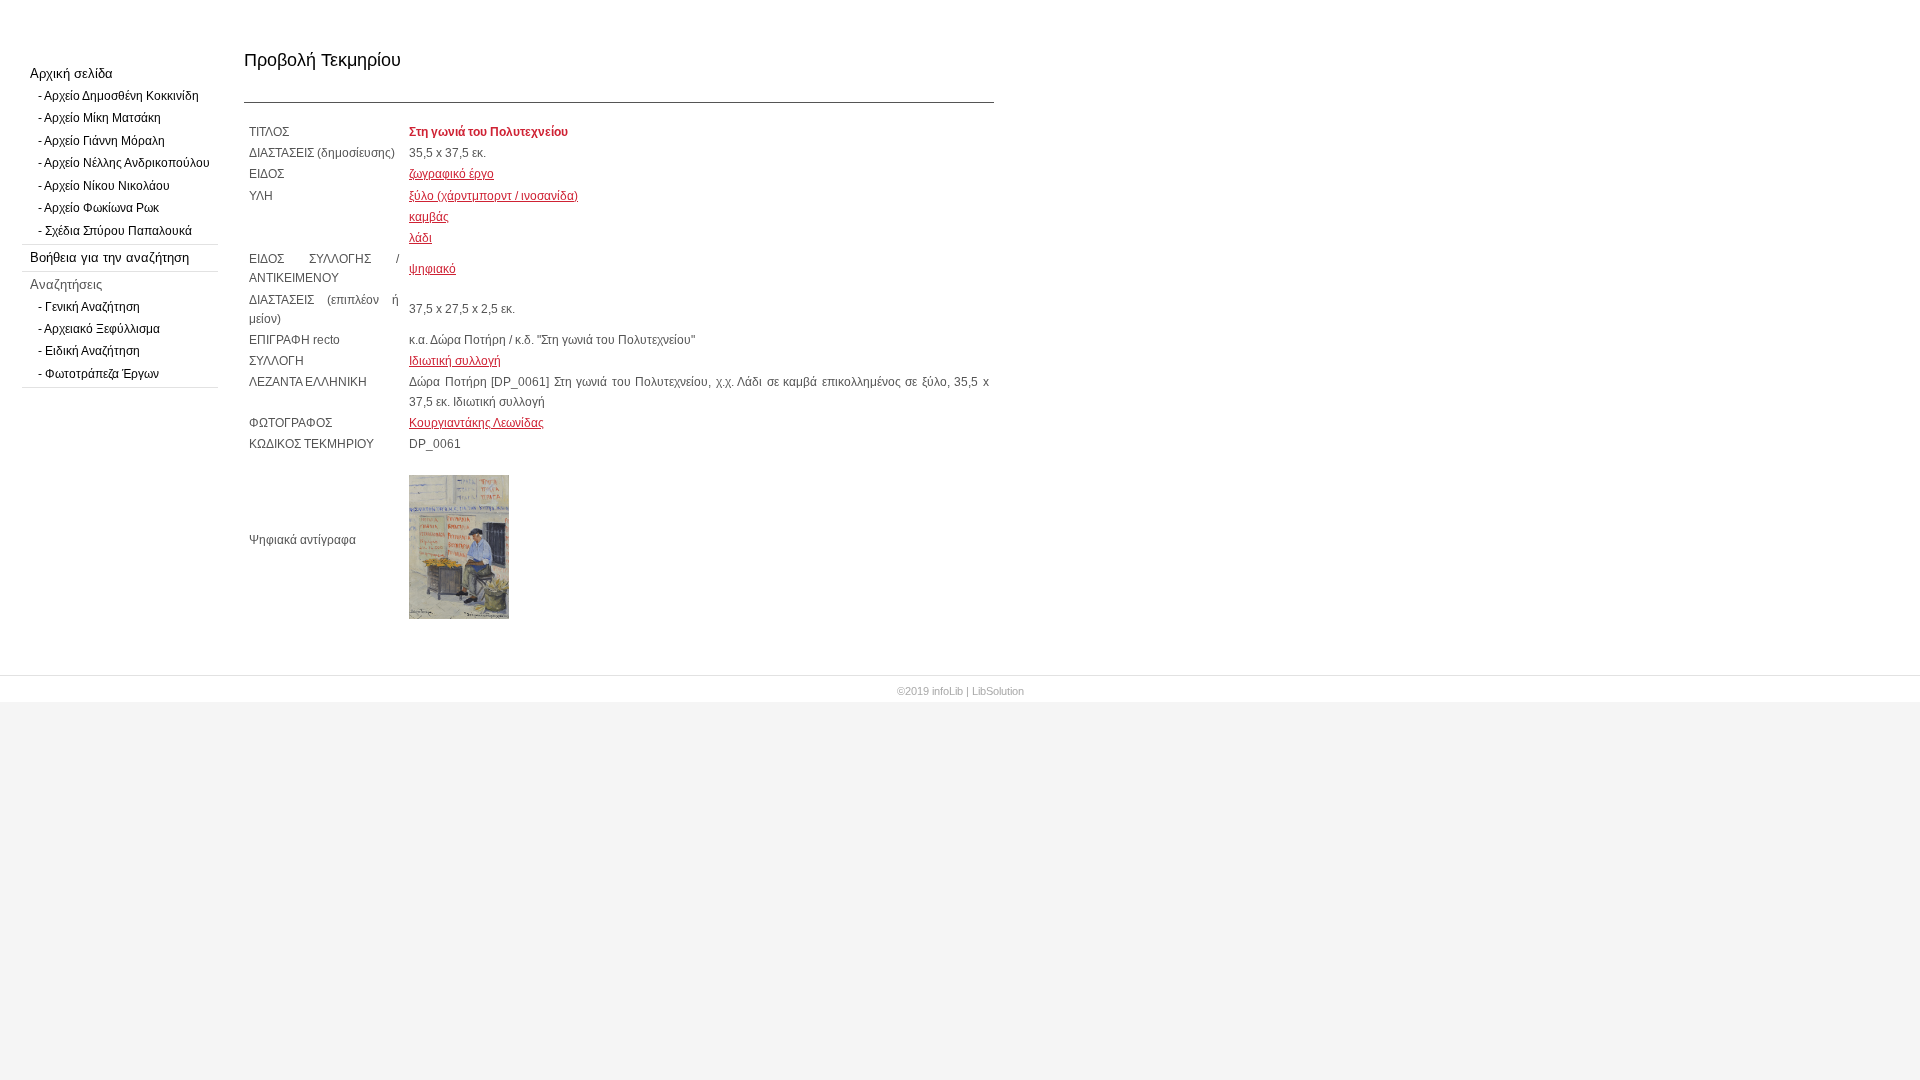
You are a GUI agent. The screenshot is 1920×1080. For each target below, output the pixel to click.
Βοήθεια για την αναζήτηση (109, 257)
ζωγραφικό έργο (451, 174)
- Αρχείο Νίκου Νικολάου (104, 186)
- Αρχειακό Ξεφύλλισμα (99, 329)
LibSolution (998, 691)
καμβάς (429, 217)
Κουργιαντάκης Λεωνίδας (476, 423)
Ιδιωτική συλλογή (455, 361)
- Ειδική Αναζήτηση (89, 351)
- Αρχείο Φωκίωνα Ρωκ (98, 208)
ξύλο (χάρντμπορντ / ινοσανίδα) (493, 196)
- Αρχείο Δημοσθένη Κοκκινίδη (118, 96)
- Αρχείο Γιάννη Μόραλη (101, 141)
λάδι (420, 238)
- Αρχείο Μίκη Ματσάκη (99, 118)
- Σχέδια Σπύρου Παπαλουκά (115, 231)
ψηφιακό (432, 269)
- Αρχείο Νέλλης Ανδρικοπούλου (124, 163)
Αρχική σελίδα (71, 73)
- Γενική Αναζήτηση (89, 307)
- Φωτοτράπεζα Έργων (98, 374)
